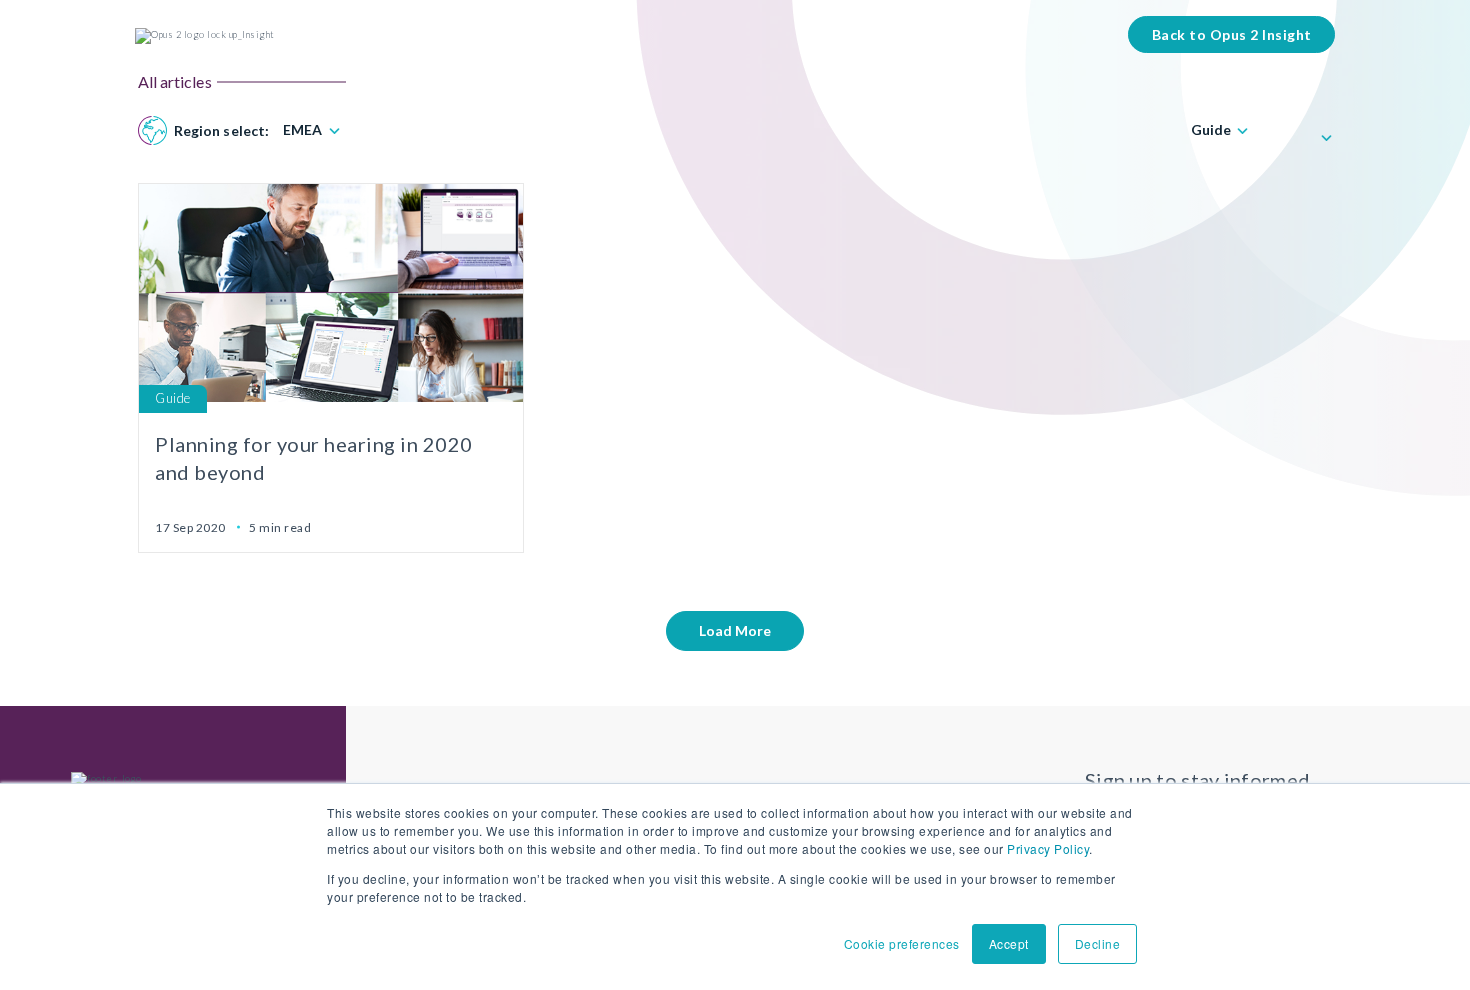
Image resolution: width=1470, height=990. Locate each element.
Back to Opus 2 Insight (1232, 34)
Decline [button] (1098, 943)
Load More (735, 630)
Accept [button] (1009, 943)
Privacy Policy (1048, 848)
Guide (1211, 130)
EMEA (302, 130)
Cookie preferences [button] (902, 943)
